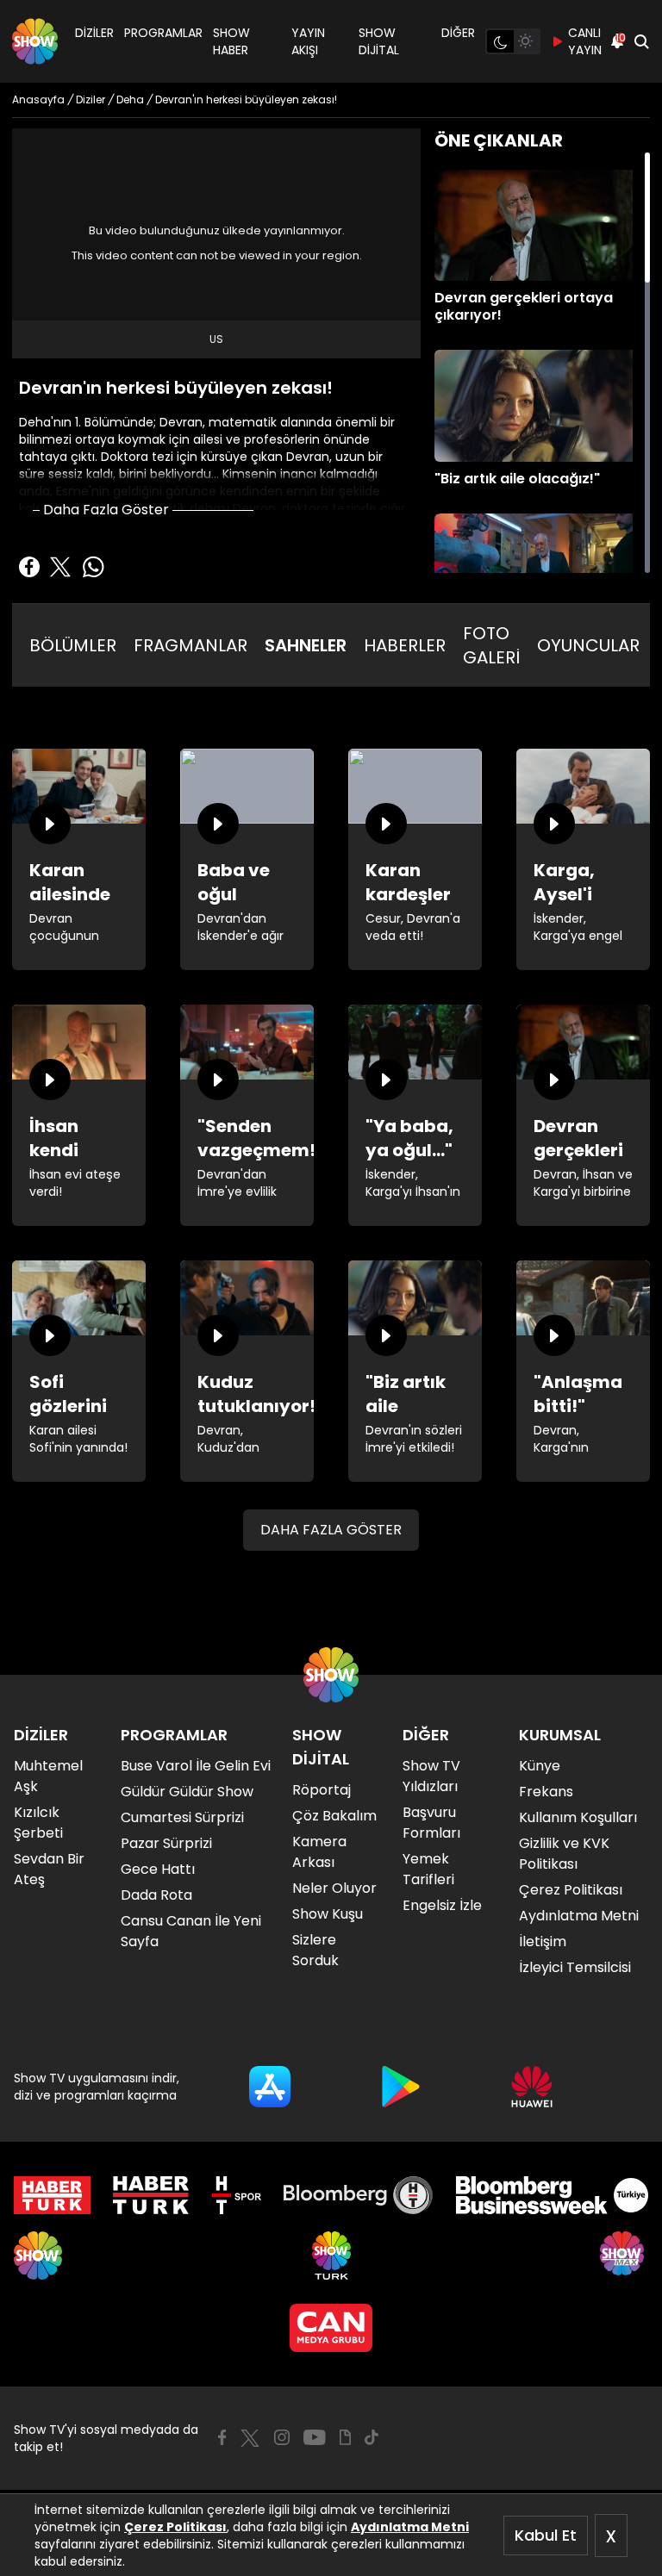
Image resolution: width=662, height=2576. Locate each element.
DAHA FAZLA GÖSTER (331, 1530)
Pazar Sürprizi (166, 1843)
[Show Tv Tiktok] (372, 2437)
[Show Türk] (331, 2256)
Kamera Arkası (319, 1852)
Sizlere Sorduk (315, 1950)
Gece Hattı (158, 1869)
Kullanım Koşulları (578, 1817)
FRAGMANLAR (190, 645)
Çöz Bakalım (334, 1816)
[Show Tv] (35, 41)
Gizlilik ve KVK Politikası (564, 1854)
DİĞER (458, 33)
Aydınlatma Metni (410, 2527)
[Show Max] (624, 2256)
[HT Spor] (237, 2195)
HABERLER (405, 645)
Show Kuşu (328, 1914)
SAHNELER (306, 645)
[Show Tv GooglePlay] (401, 2087)
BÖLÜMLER (73, 645)
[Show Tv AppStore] (270, 2087)
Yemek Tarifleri (428, 1869)
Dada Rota (156, 1895)
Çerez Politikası (175, 2527)
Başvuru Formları (431, 1823)
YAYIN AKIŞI (308, 41)
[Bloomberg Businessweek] (552, 2195)
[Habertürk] (52, 2195)
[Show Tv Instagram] (282, 2437)
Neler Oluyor (334, 1888)
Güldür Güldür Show (187, 1792)
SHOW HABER (231, 41)
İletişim (543, 1941)
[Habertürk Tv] (151, 2195)
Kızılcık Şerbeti (38, 1823)
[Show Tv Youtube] (315, 2437)
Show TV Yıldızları (431, 1776)
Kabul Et (546, 2535)
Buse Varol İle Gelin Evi (196, 1766)
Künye (540, 1766)
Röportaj (322, 1790)
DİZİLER (94, 33)
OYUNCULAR (588, 645)
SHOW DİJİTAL (379, 41)
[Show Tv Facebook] (222, 2437)
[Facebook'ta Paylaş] (29, 567)
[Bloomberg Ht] (358, 2195)
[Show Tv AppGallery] (532, 2087)
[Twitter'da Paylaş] (60, 567)
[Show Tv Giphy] (345, 2437)
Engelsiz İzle (442, 1905)
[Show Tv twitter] (250, 2438)
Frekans (546, 1792)
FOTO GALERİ (491, 645)
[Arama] (641, 41)
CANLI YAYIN (585, 41)
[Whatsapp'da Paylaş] (93, 567)
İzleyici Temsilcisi (575, 1967)
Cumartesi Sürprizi (182, 1817)
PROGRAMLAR (163, 33)
